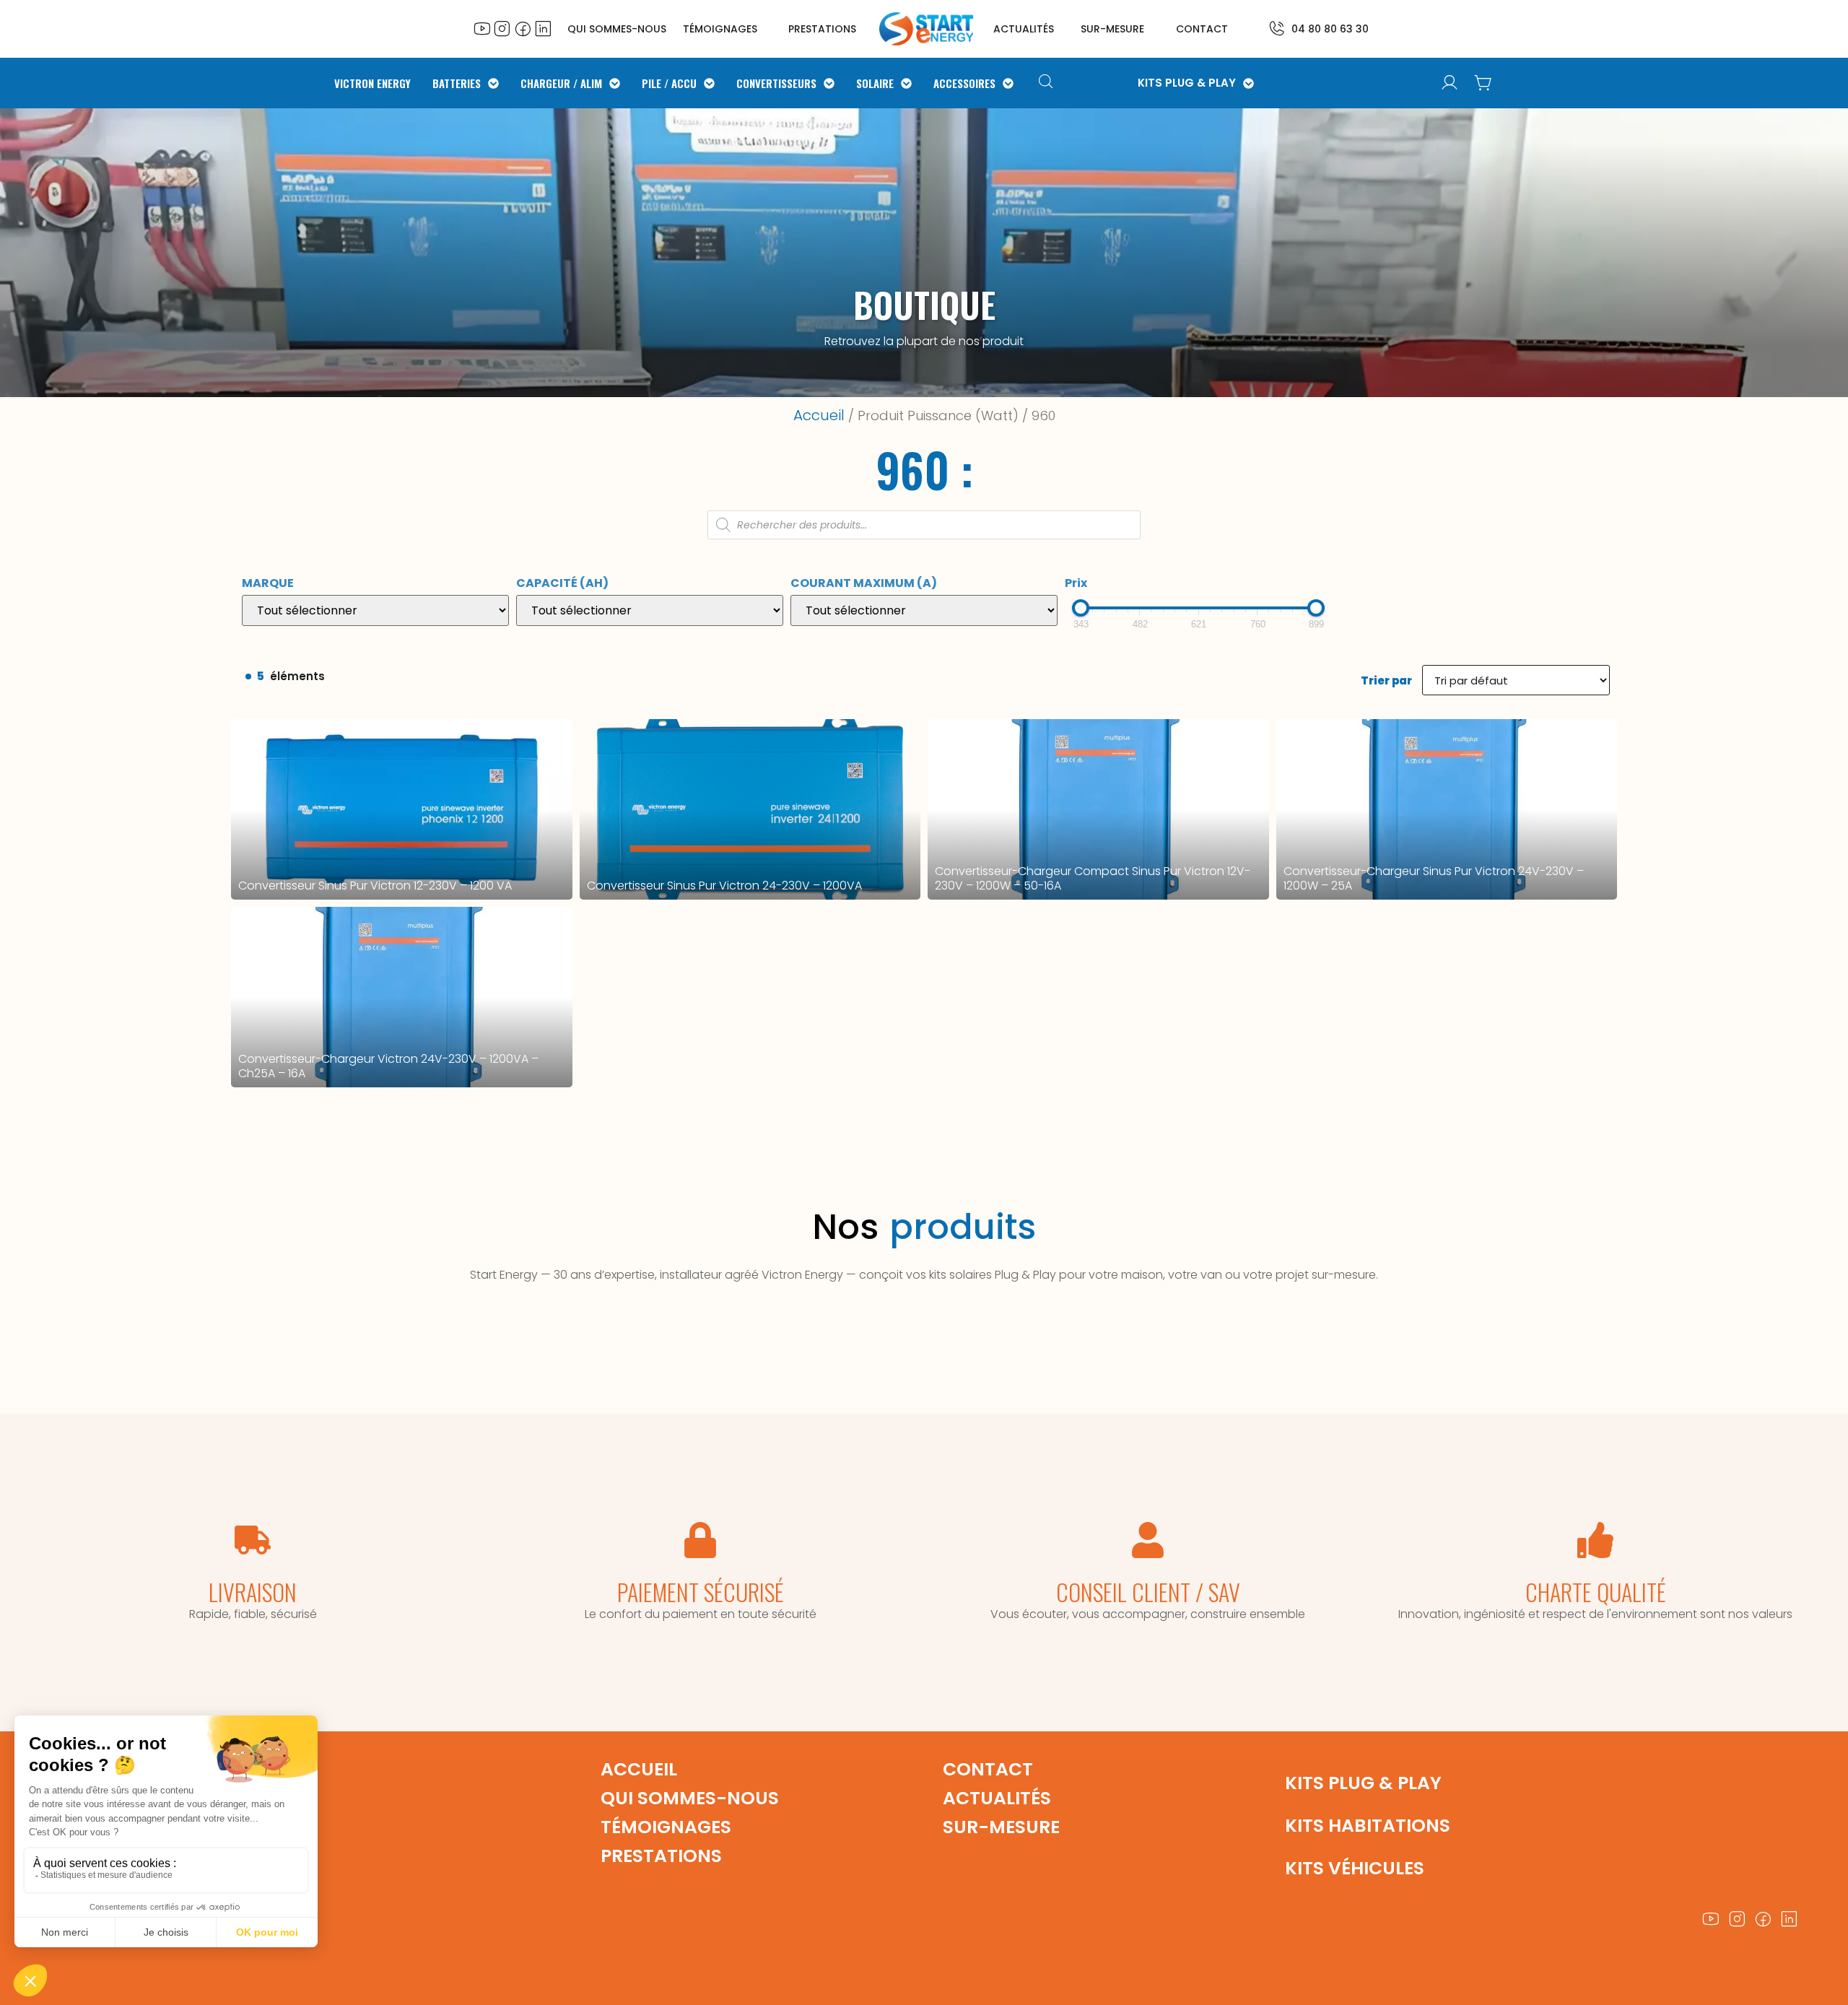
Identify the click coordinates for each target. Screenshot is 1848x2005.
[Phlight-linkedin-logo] (543, 28)
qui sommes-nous (690, 1798)
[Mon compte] (1450, 83)
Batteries (457, 83)
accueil (639, 1769)
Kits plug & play (1363, 1783)
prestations (822, 29)
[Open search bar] (1048, 83)
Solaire (875, 83)
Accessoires (964, 83)
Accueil (819, 415)
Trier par (1386, 680)
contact (1202, 29)
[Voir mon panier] (1483, 83)
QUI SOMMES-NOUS (617, 29)
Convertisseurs (776, 83)
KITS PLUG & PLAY (1187, 83)
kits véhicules (1355, 1868)
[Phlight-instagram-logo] (502, 28)
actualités (1024, 29)
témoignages (720, 29)
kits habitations (1368, 1826)
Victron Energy (372, 83)
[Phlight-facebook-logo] (523, 28)
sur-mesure (1112, 29)
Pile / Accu (669, 83)
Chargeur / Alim (561, 83)
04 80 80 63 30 (1330, 29)
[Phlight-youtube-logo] (482, 28)
